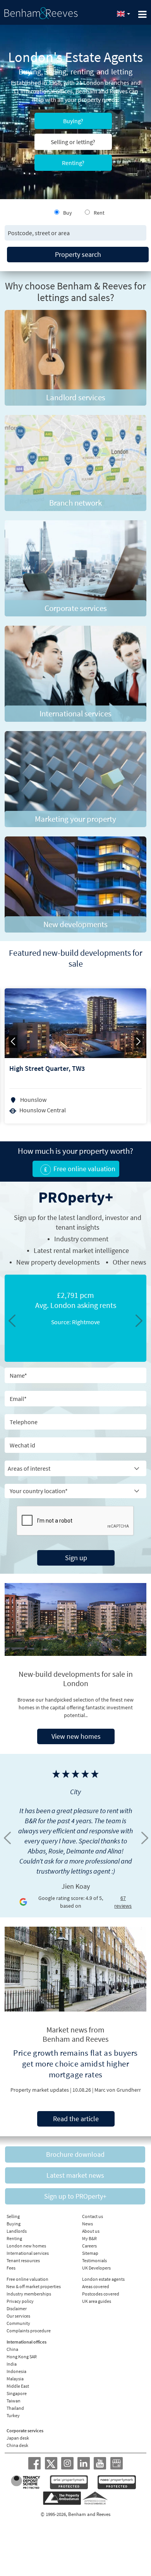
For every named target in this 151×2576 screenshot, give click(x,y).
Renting (14, 2238)
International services (28, 2253)
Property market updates (40, 2090)
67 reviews (123, 1902)
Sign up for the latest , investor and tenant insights (78, 1222)
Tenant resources (23, 2260)
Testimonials (94, 2260)
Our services (18, 2316)
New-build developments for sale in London (76, 1679)
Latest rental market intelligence (81, 1250)
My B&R (89, 2238)
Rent (99, 213)
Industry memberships (29, 2294)
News (88, 2224)
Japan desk (18, 2438)
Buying (14, 2224)
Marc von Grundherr (118, 2090)
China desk (17, 2445)
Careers (89, 2246)
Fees (11, 2268)
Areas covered (96, 2286)
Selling (13, 2216)
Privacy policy (20, 2301)
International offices (27, 2342)
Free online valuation (27, 2279)
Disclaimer (17, 2308)
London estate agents (103, 2279)
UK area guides (97, 2301)
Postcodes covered (101, 2294)
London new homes (26, 2246)
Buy (68, 213)
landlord (89, 1217)
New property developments (58, 1262)
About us (91, 2231)
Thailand (15, 2408)
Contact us (93, 2216)
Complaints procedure (29, 2331)
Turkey (13, 2415)
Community (18, 2323)
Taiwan (14, 2401)
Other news (130, 1262)
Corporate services (25, 2431)
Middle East (18, 2386)
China (12, 2349)
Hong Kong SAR (22, 2357)
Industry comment (81, 1239)
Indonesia (16, 2371)
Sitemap (90, 2253)
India (12, 2364)
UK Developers (96, 2268)
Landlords (17, 2231)
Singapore (17, 2393)
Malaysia (15, 2379)
